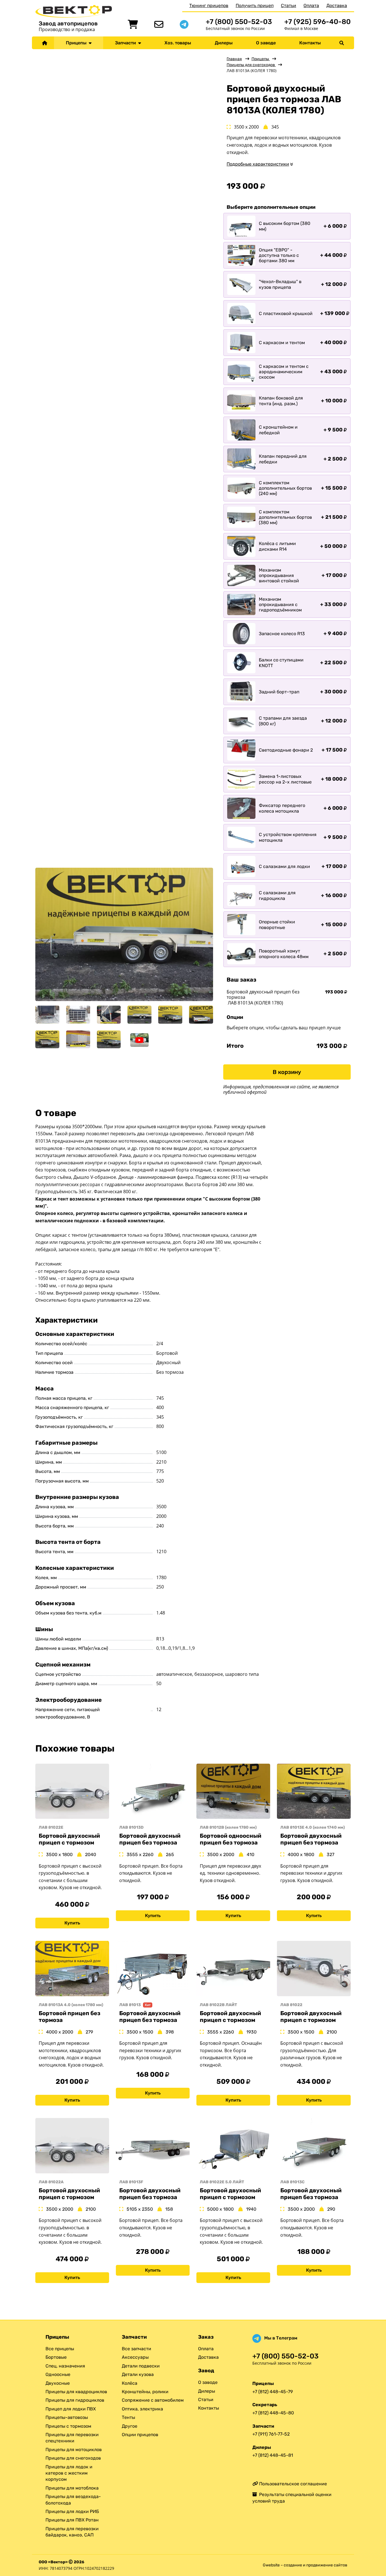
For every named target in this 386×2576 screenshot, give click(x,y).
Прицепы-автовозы (67, 2417)
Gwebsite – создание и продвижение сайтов (305, 2565)
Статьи (289, 6)
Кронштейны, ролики (145, 2392)
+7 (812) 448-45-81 (273, 2455)
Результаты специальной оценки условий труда (292, 2498)
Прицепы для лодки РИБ (72, 2511)
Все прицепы (60, 2349)
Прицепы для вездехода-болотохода (73, 2500)
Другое (130, 2426)
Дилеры (224, 43)
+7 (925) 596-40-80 (317, 22)
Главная (234, 59)
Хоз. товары (178, 43)
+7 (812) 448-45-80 (273, 2413)
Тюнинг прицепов (209, 6)
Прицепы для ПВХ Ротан (72, 2520)
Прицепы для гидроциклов (75, 2400)
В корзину (287, 1072)
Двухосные (58, 2383)
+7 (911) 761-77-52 (271, 2434)
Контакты (310, 43)
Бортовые (56, 2357)
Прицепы (77, 43)
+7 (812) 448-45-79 (273, 2392)
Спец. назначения (65, 2366)
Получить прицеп (255, 6)
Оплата (311, 6)
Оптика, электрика (142, 2409)
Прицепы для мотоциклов (74, 2450)
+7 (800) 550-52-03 (239, 22)
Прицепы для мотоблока (72, 2488)
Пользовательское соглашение (292, 2484)
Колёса (130, 2383)
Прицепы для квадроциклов (76, 2392)
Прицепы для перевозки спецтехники (72, 2438)
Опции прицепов (140, 2435)
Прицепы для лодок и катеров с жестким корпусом (69, 2473)
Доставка (337, 6)
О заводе (266, 43)
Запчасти (127, 43)
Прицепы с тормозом (68, 2426)
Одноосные (58, 2374)
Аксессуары (135, 2357)
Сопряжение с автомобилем (153, 2400)
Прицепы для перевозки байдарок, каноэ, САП (72, 2532)
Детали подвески (141, 2366)
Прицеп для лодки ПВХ (71, 2409)
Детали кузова (138, 2374)
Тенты (128, 2417)
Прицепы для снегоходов (251, 65)
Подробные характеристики (258, 164)
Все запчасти (136, 2349)
